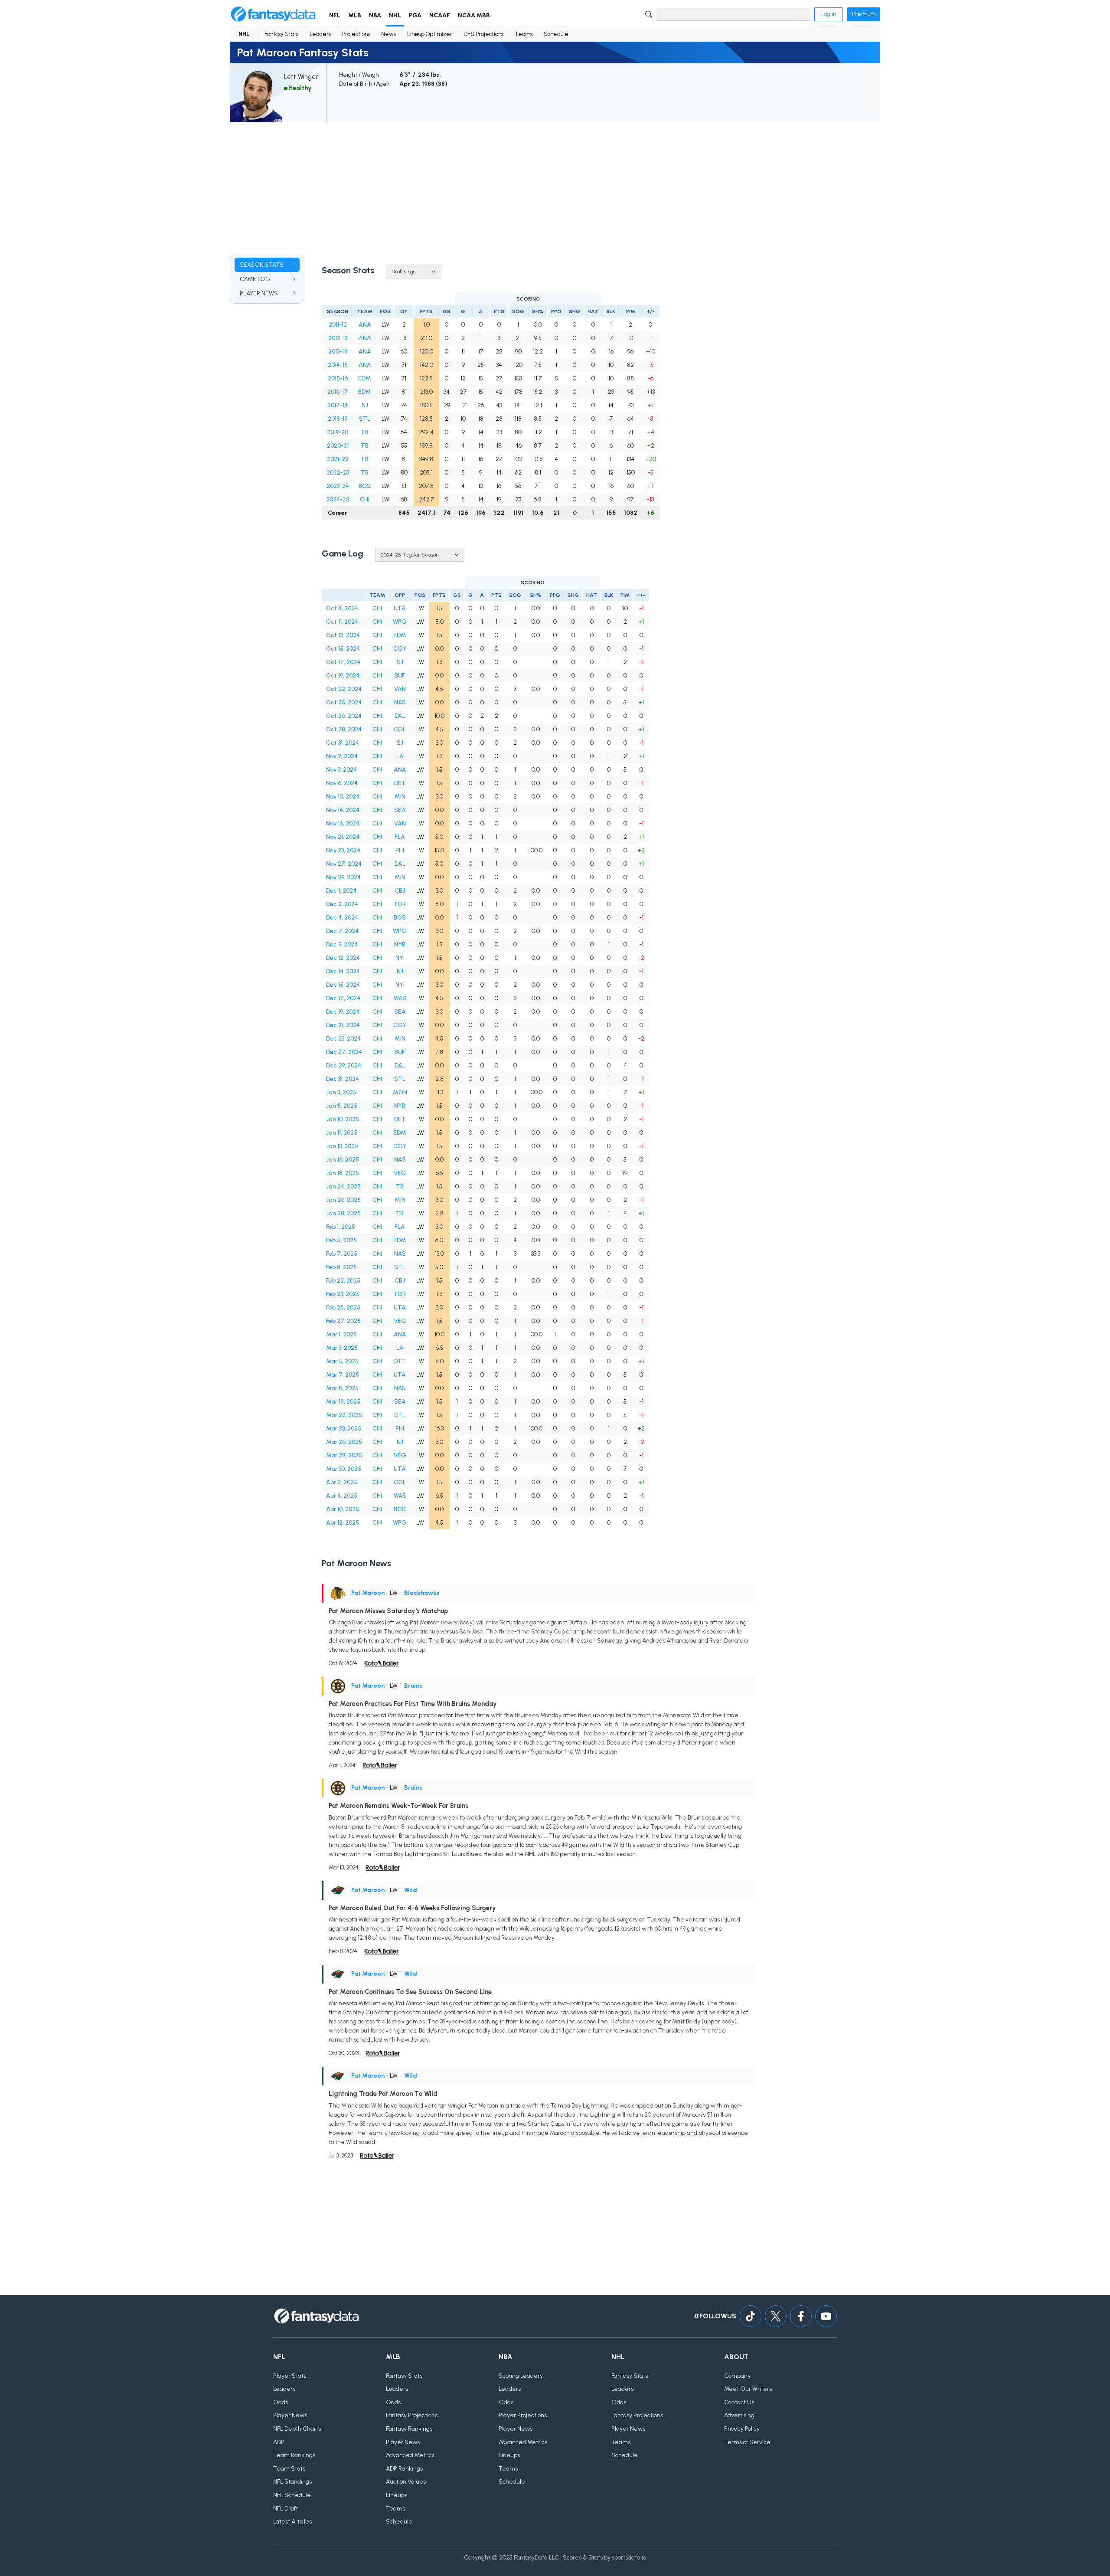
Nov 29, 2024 (343, 877)
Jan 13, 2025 (342, 1146)
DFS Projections (483, 34)
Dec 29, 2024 (344, 1065)
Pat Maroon (368, 1593)
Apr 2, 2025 (342, 1482)
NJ (365, 405)
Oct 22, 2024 (344, 689)
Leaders (320, 34)
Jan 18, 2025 (343, 1173)
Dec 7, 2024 (342, 931)
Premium (864, 14)
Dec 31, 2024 (343, 1079)
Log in (829, 14)
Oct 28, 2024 (344, 729)
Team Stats (289, 2469)
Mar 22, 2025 (344, 1415)
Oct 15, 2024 (343, 649)
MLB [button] (355, 15)
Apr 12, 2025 (343, 1523)
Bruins (413, 1686)
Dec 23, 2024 (343, 1039)
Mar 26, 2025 (344, 1442)
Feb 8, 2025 (341, 1267)
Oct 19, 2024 (343, 676)
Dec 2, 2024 (342, 904)
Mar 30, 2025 (344, 1469)
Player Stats (290, 2376)
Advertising (739, 2415)
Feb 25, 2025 (343, 1308)
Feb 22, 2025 (343, 1281)
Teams (524, 34)
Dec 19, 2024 (343, 1012)
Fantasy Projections (412, 2415)
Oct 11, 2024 (342, 622)
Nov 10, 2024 (343, 797)
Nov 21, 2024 (343, 837)
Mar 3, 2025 (342, 1348)
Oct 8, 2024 (342, 608)
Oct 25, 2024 (344, 702)
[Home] (273, 14)
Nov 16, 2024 (343, 823)
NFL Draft (286, 2509)
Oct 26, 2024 (344, 716)
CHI (365, 499)
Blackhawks (422, 1593)
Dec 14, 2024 (343, 971)
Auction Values (406, 2482)
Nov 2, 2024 (342, 756)
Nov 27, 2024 (344, 864)
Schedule (556, 34)
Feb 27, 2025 (343, 1321)
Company (737, 2376)
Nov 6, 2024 (342, 783)
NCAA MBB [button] (474, 15)
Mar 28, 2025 (344, 1455)
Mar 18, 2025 (343, 1402)
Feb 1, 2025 (341, 1227)
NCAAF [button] (440, 15)
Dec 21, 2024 (343, 1025)
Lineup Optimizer (430, 34)
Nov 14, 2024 (343, 810)
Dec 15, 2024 (343, 985)
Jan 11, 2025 (342, 1133)
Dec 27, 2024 (344, 1052)
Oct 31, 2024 (343, 743)
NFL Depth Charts (297, 2429)
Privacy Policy (742, 2429)
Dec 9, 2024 (342, 944)
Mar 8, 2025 (342, 1388)
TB (365, 432)
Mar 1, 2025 (341, 1334)
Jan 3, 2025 (341, 1092)
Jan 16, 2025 (343, 1160)
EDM (365, 378)
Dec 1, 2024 (341, 891)
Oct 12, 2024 (343, 635)
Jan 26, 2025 (343, 1200)
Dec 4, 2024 (342, 918)
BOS (365, 486)
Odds (281, 2402)
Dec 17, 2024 (343, 998)
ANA (365, 325)
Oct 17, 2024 (343, 662)
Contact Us (739, 2402)
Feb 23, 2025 (343, 1294)
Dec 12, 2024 (343, 958)
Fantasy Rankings (409, 2429)
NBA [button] (375, 15)
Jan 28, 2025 (343, 1213)
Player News (290, 2415)
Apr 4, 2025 (342, 1496)
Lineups (397, 2495)
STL (365, 419)
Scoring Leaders (521, 2376)
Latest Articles (292, 2522)
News (388, 34)
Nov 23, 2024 (343, 850)
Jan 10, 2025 (343, 1119)
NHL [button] (395, 15)
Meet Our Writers (748, 2389)
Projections (356, 34)
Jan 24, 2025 (343, 1187)
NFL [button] (335, 15)
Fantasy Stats (281, 34)
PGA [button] (415, 15)
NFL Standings (292, 2482)
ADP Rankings (404, 2469)
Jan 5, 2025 (342, 1106)
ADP (279, 2442)
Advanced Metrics (410, 2455)
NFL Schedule (292, 2495)
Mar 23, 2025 (344, 1429)
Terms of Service (747, 2442)
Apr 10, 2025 (343, 1509)
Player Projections (523, 2415)
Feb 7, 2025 (342, 1254)
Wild (411, 1890)
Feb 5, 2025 (341, 1240)
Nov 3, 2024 (341, 770)
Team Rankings (294, 2455)
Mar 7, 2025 (343, 1375)
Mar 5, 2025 (342, 1361)
